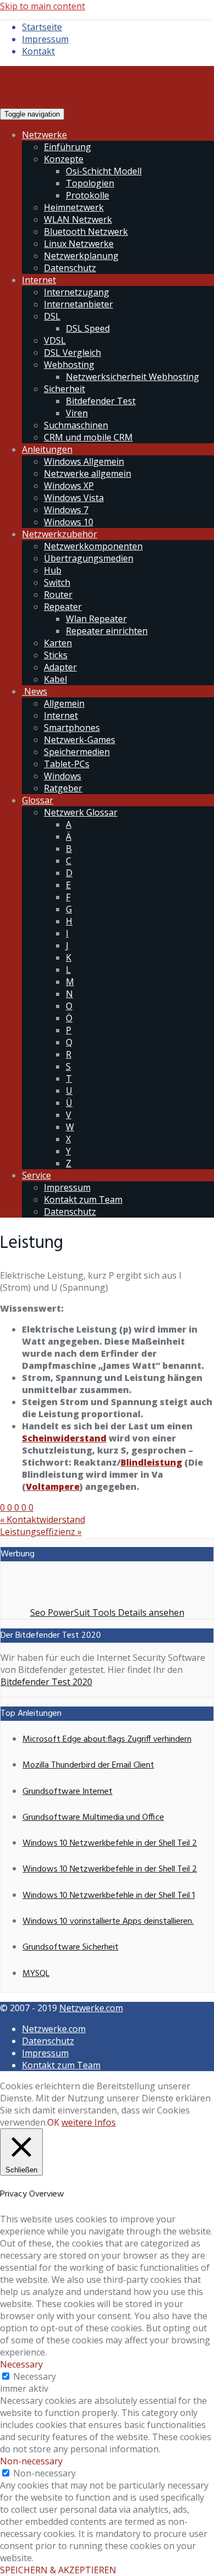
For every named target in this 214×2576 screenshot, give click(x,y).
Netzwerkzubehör (60, 534)
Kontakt (38, 51)
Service (36, 1175)
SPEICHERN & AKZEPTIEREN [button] (58, 2570)
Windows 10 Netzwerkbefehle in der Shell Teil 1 (109, 1896)
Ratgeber (63, 788)
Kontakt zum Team (83, 1199)
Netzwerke (44, 135)
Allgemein (64, 703)
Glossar (38, 800)
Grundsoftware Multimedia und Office (93, 1818)
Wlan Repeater (96, 619)
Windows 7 (66, 510)
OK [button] (53, 2122)
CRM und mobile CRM (88, 437)
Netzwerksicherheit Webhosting (133, 377)
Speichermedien (77, 752)
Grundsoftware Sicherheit (71, 1947)
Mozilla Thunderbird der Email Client (88, 1765)
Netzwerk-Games (80, 740)
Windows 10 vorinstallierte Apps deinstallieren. (108, 1922)
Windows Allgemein (84, 461)
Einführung (67, 147)
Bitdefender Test (101, 401)
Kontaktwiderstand (43, 1520)
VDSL (55, 340)
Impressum (45, 39)
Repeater (63, 607)
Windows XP (69, 486)
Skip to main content (43, 6)
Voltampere (53, 1487)
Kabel (55, 679)
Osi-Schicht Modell (104, 171)
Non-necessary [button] (31, 2461)
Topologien (90, 183)
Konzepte (64, 159)
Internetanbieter (78, 304)
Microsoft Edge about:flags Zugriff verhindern (107, 1740)
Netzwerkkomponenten (93, 546)
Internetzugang (77, 292)
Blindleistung (151, 1462)
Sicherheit (64, 389)
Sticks (56, 655)
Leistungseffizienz (41, 1532)
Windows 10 (69, 522)
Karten (58, 643)
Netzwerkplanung (81, 256)
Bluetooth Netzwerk (86, 232)
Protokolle (88, 195)
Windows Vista (74, 498)
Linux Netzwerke (79, 244)
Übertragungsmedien (89, 558)
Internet (39, 280)
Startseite (42, 27)
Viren (77, 413)
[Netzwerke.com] (91, 101)
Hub (53, 570)
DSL (52, 316)
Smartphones (72, 728)
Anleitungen (47, 449)
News (35, 691)
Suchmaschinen (76, 425)
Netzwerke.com (91, 2008)
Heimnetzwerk (74, 207)
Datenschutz (70, 268)
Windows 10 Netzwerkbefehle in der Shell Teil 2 (110, 1843)
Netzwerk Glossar (81, 812)
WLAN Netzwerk (78, 219)
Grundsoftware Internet (67, 1792)
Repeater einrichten (107, 631)
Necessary (35, 2376)
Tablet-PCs (67, 764)
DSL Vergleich (72, 353)
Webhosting (69, 365)
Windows (63, 776)
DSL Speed (88, 328)
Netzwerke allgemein (88, 474)
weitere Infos (89, 2122)
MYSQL (36, 1974)
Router (58, 595)
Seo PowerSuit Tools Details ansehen (107, 1612)
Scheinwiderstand (64, 1438)
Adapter (60, 667)
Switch (57, 582)
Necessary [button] (21, 2364)
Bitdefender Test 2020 (46, 1682)
